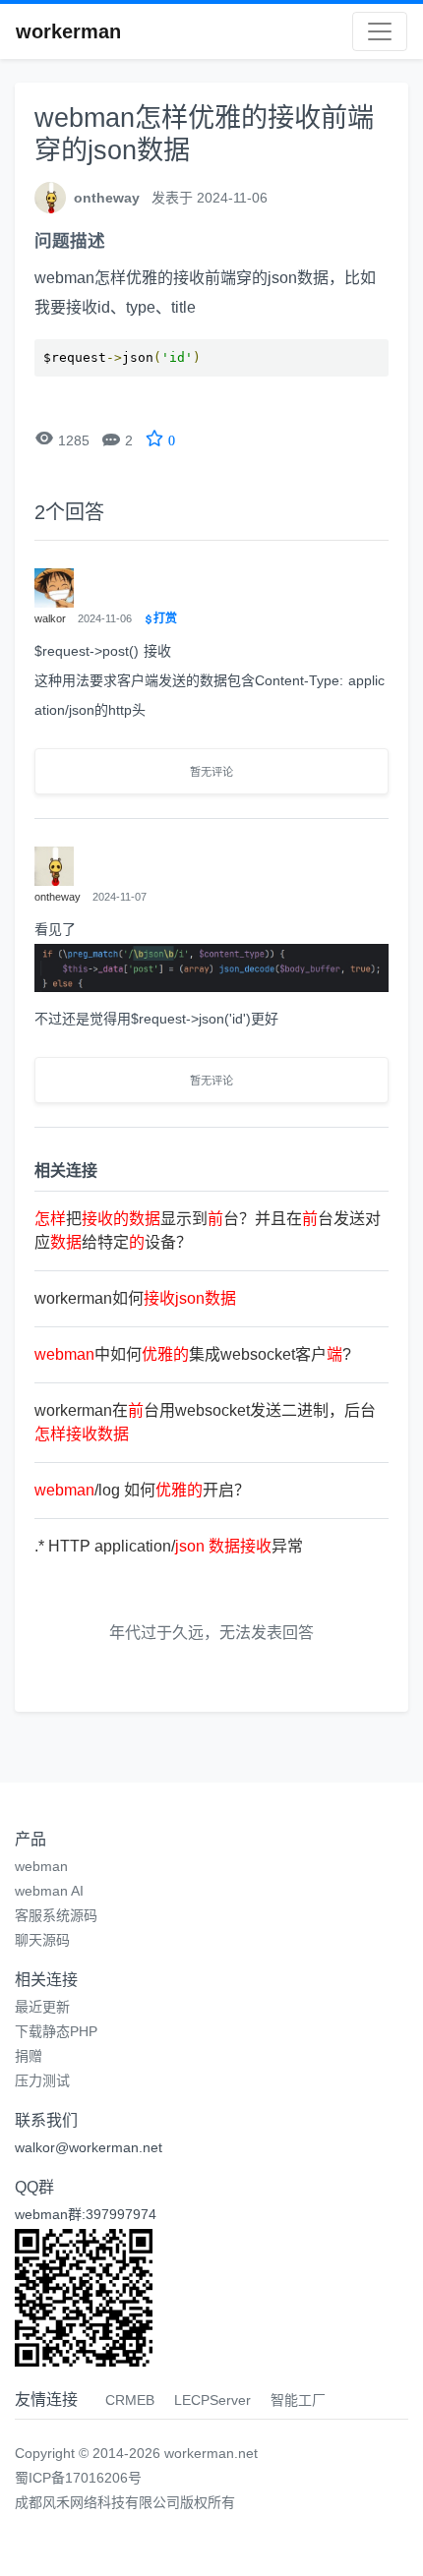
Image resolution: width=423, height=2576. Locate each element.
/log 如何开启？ (142, 1490)
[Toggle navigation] (380, 31)
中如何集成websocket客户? (193, 1354)
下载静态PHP (56, 2031)
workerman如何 (135, 1298)
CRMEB (130, 2400)
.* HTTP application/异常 (169, 1546)
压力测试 (42, 2080)
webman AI (49, 1891)
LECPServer (212, 2400)
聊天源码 (42, 1940)
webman (41, 1866)
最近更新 (42, 2007)
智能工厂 (298, 2400)
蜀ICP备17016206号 (78, 2478)
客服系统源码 (56, 1915)
